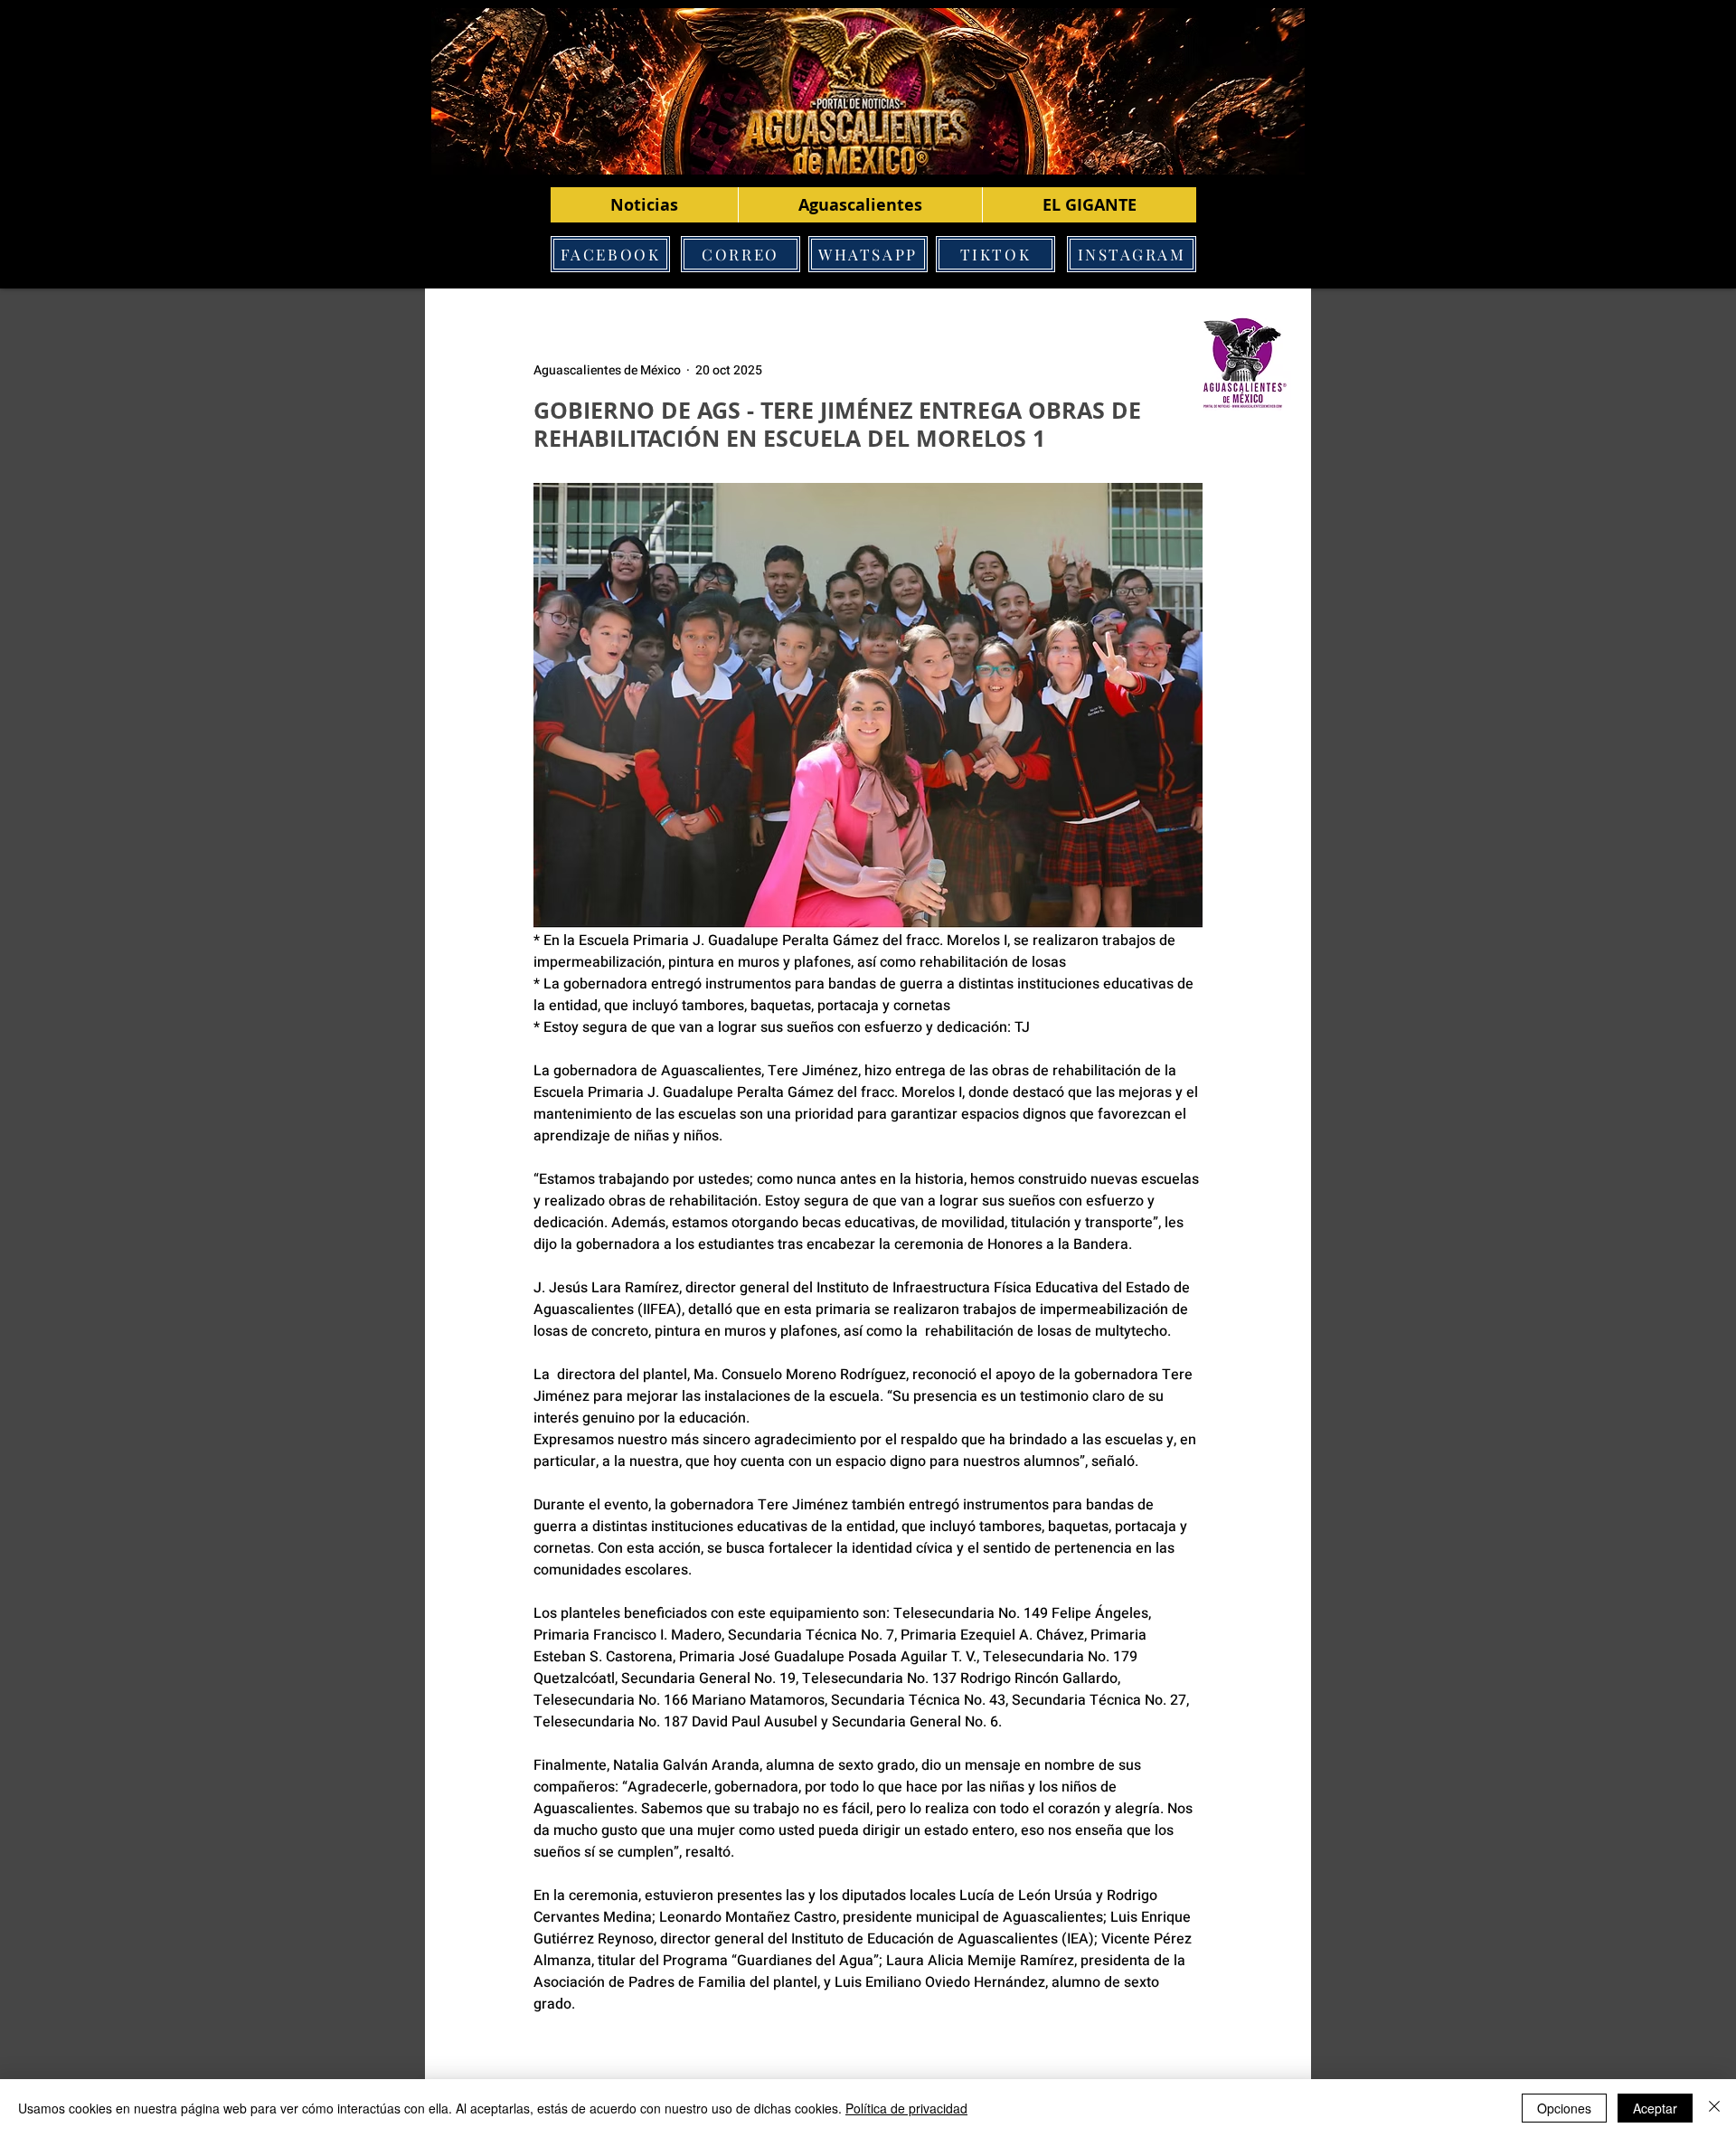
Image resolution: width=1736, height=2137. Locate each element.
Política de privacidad (906, 2108)
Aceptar (1655, 2108)
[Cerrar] (1714, 2108)
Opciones (1564, 2108)
